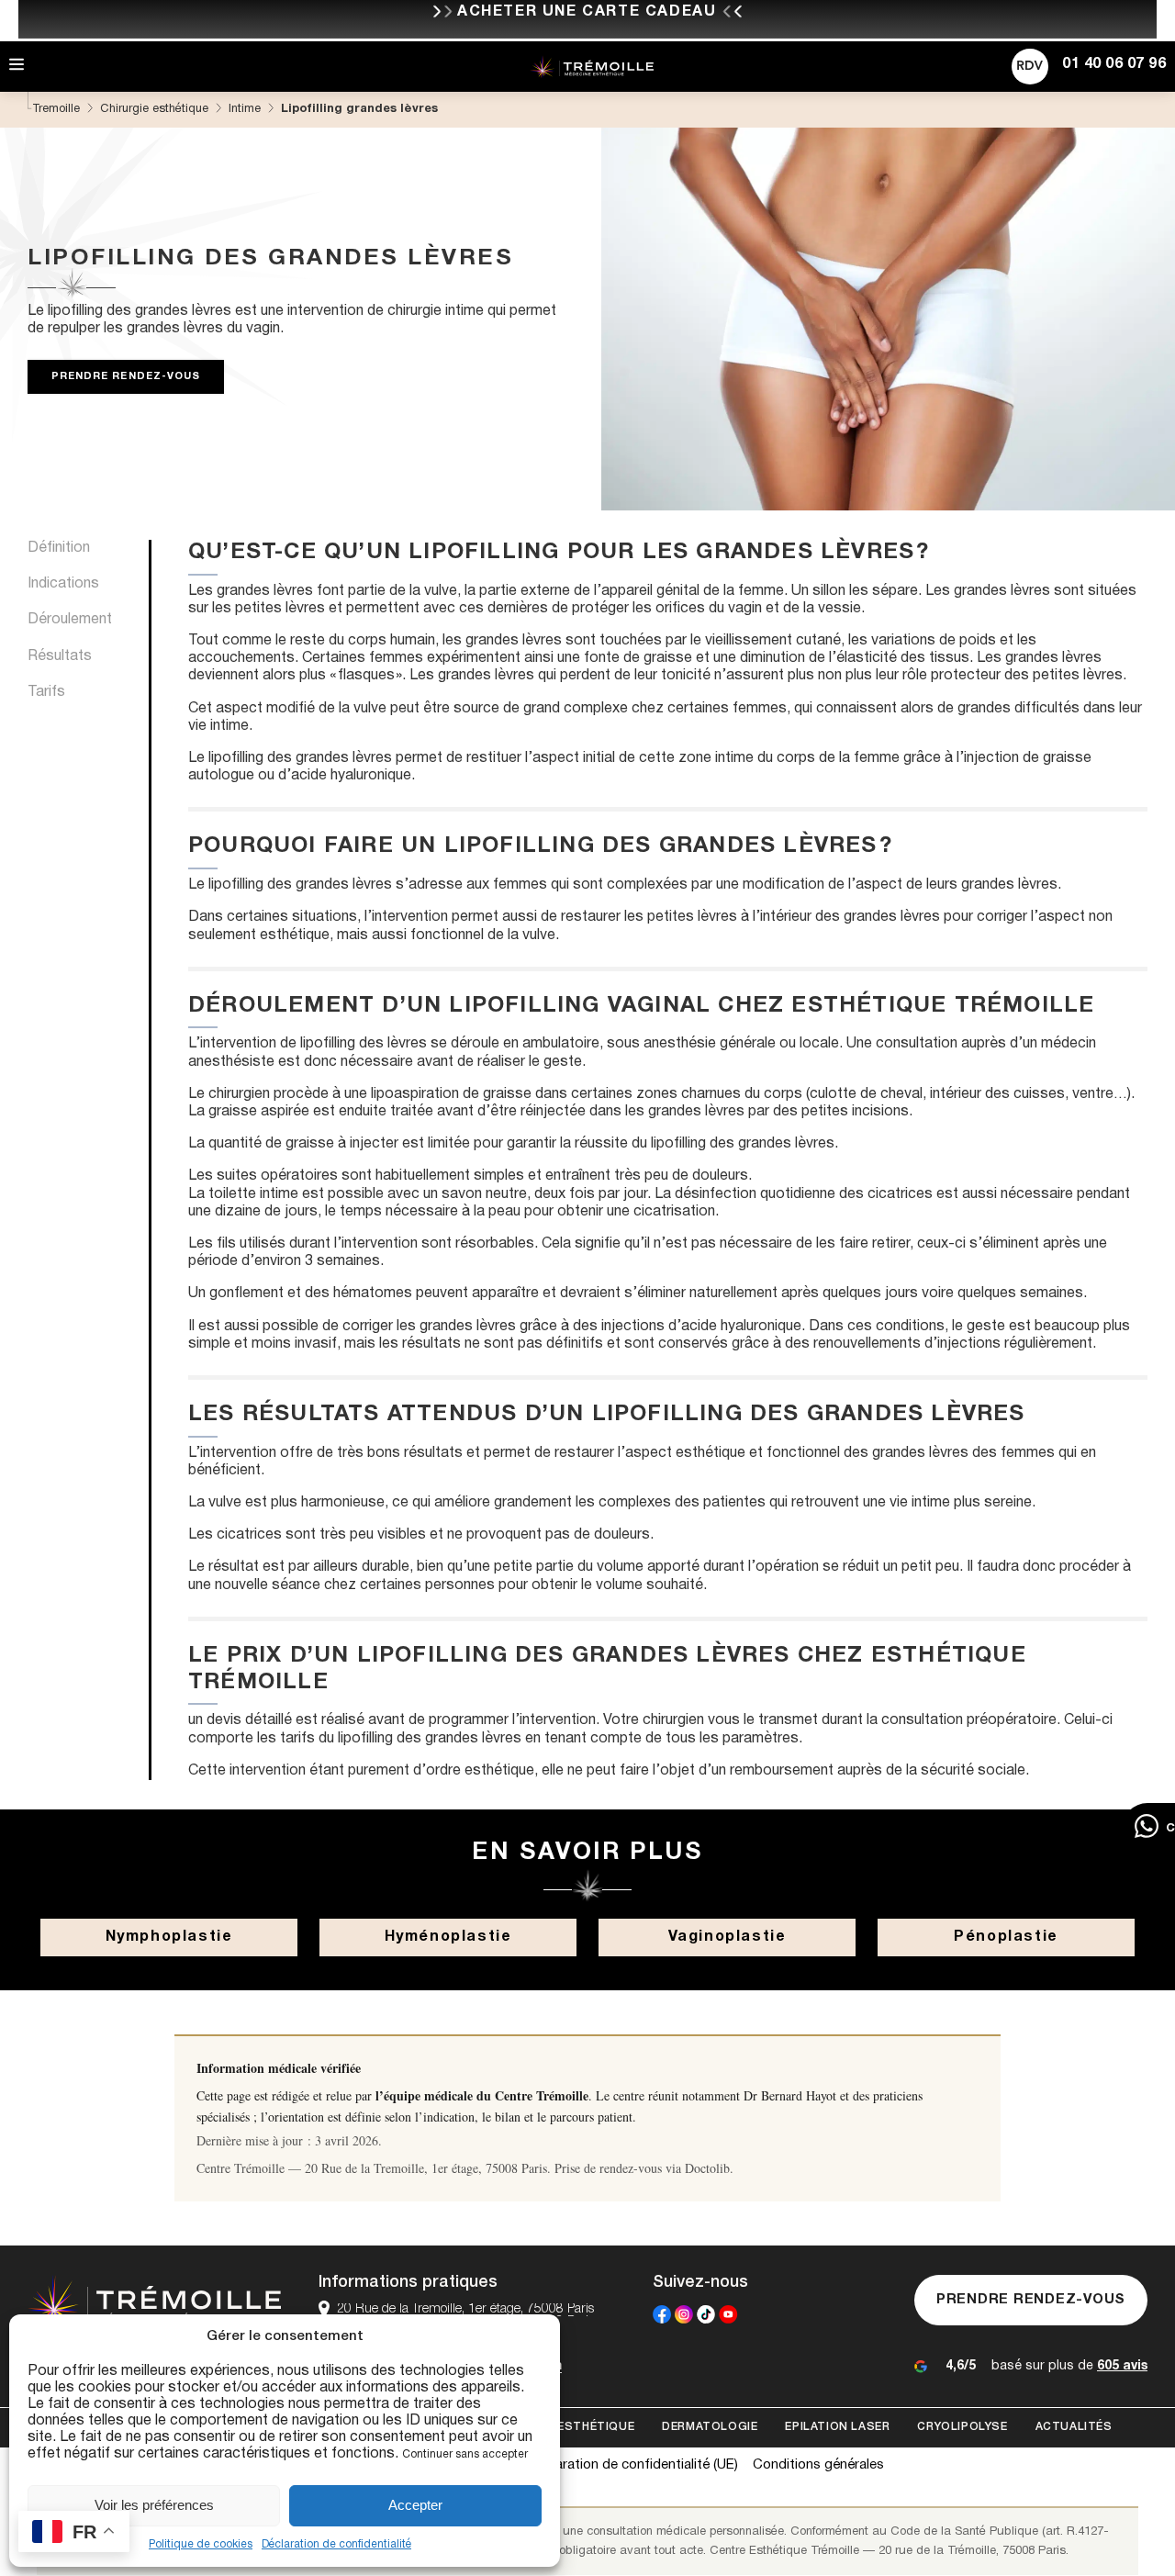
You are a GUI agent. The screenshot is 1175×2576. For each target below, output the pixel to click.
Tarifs (46, 692)
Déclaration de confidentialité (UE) (633, 2465)
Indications (63, 584)
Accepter (415, 2505)
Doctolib (707, 2168)
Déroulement (70, 620)
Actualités (1074, 2427)
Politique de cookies (201, 2544)
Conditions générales (818, 2465)
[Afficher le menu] (17, 66)
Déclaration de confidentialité (336, 2544)
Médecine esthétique (564, 2427)
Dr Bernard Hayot (790, 2095)
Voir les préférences (154, 2505)
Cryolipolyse (962, 2427)
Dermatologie (710, 2427)
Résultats (60, 655)
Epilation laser (837, 2427)
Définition (59, 548)
